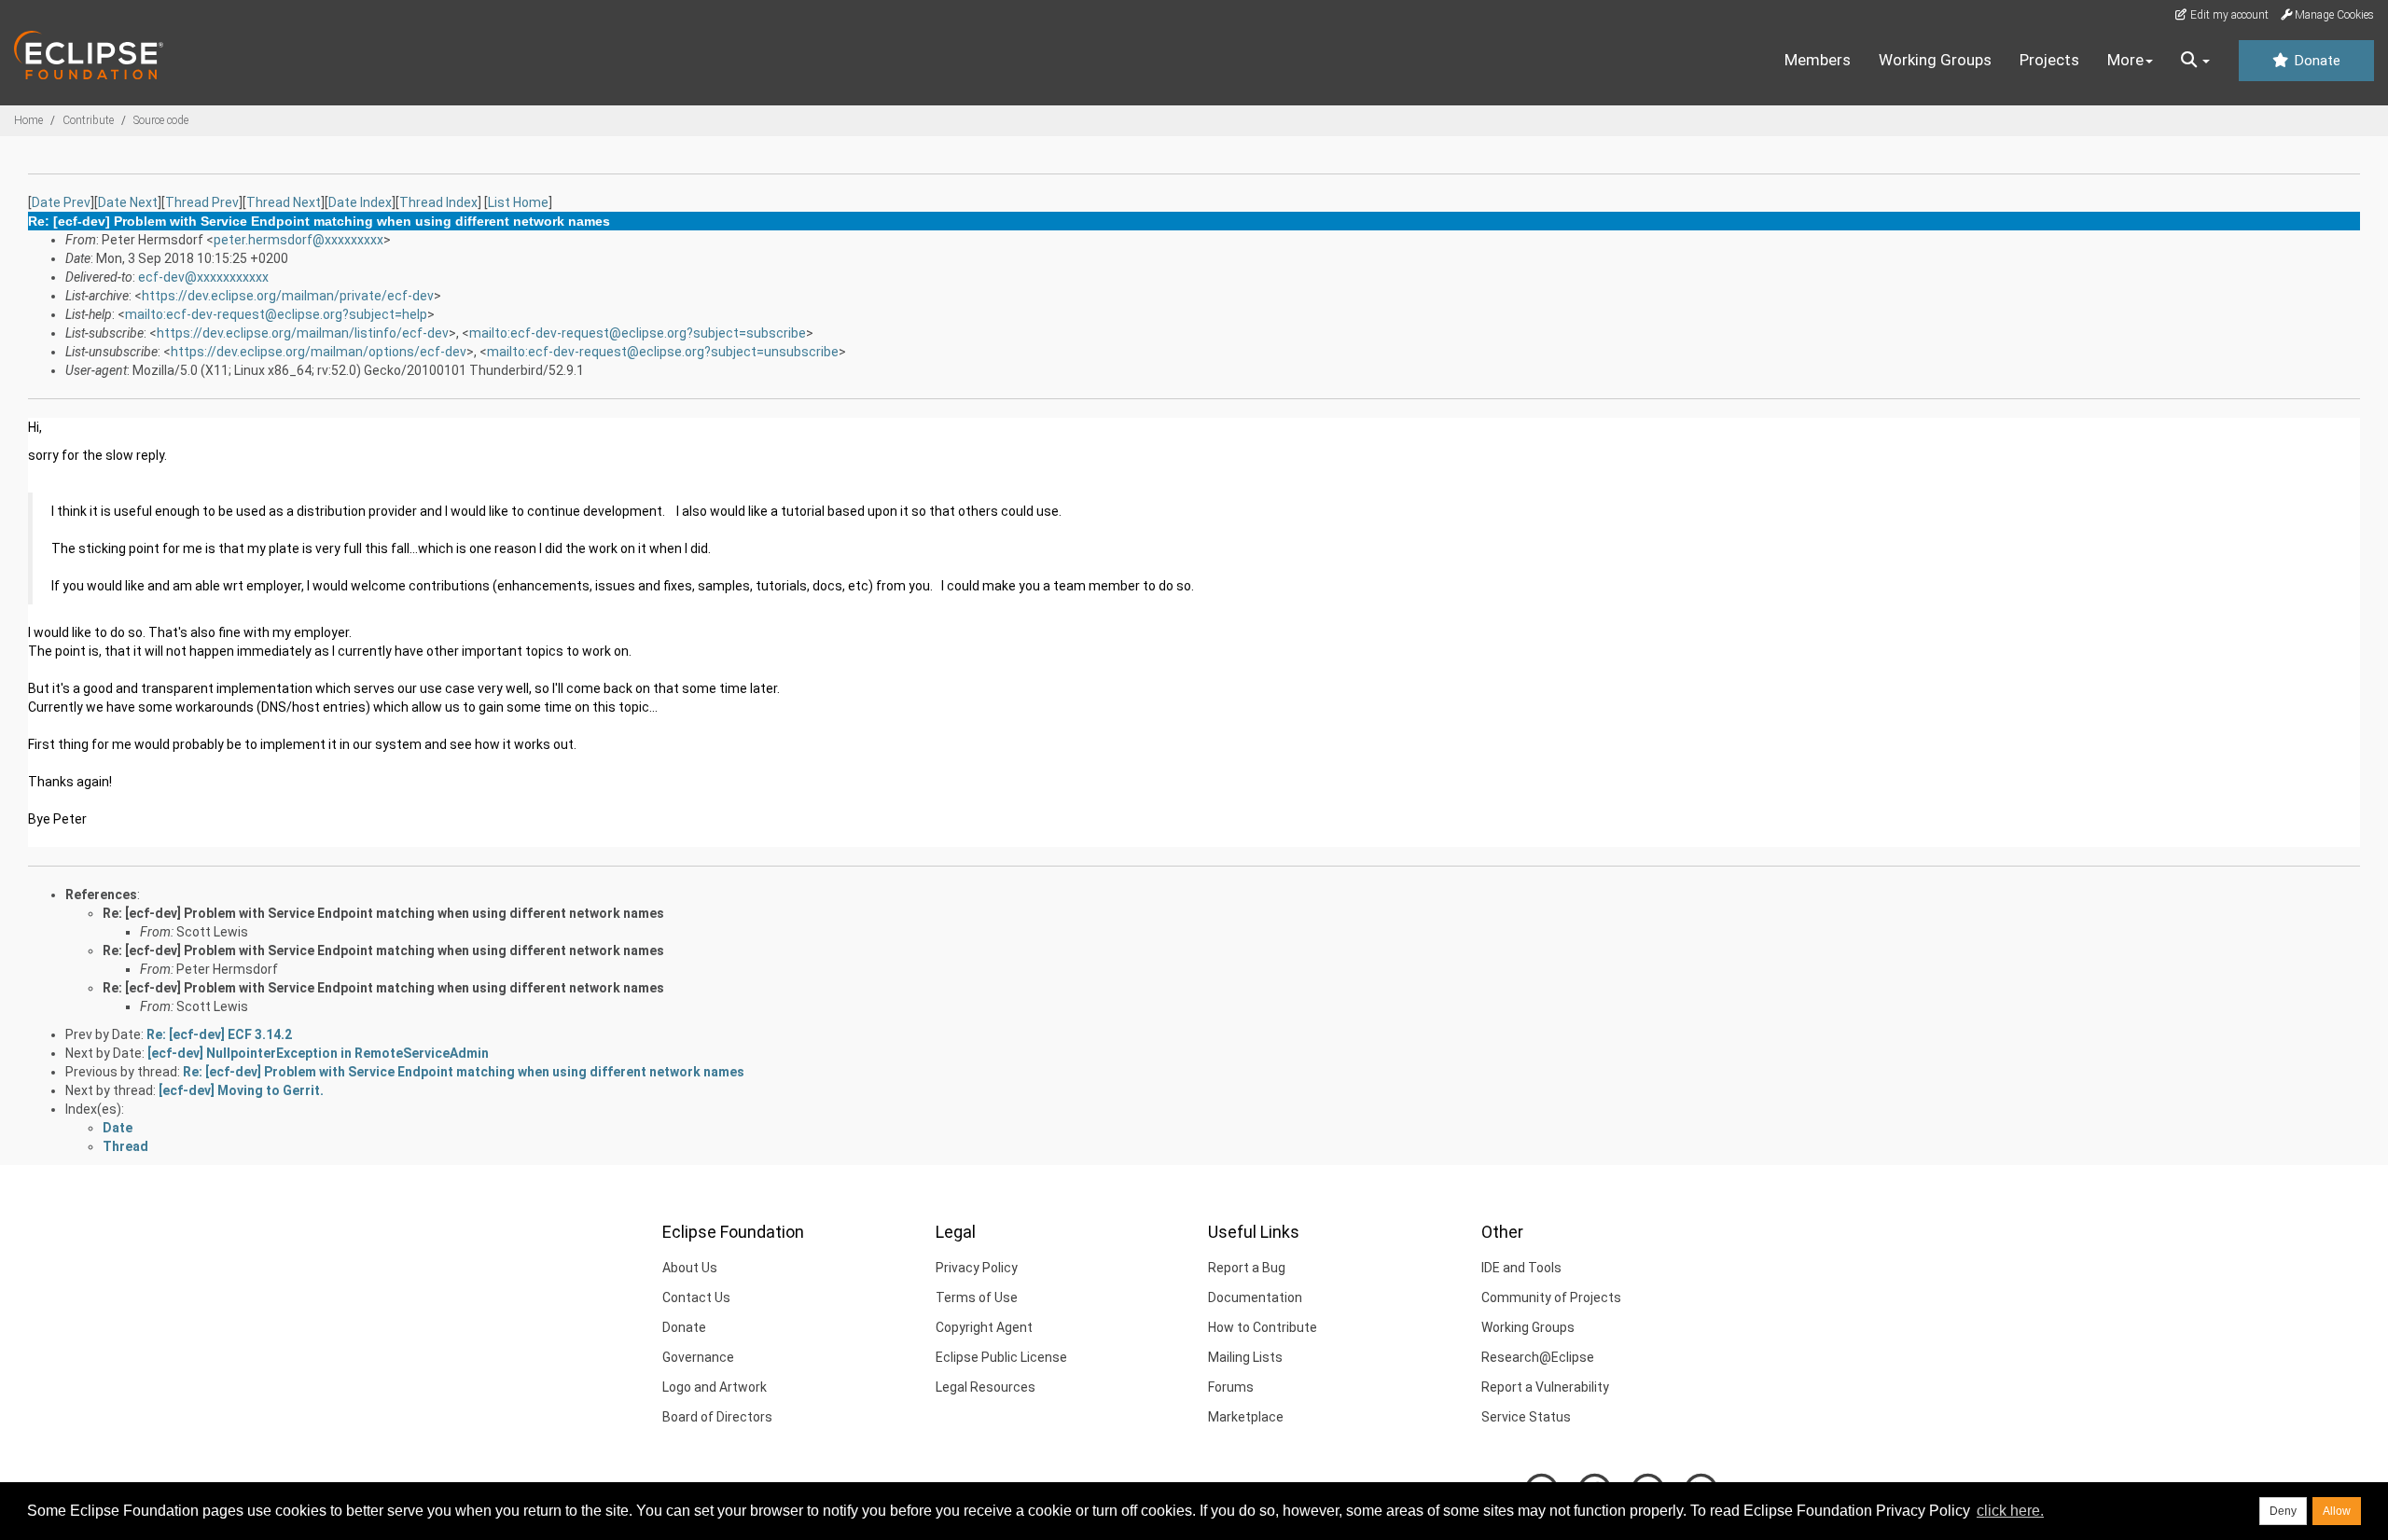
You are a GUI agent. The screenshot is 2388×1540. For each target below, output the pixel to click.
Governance (698, 1357)
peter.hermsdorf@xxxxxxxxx (298, 240)
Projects (2049, 60)
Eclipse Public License (1001, 1357)
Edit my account (2228, 15)
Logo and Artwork (715, 1387)
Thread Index (438, 202)
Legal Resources (986, 1387)
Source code (161, 120)
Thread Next (284, 202)
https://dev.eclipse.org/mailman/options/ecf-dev (319, 352)
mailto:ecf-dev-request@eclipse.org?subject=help (276, 314)
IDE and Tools (1521, 1268)
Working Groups (1935, 60)
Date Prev (61, 202)
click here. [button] (2010, 1511)
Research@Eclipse (1538, 1357)
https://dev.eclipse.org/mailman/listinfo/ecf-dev (303, 333)
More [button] (2125, 60)
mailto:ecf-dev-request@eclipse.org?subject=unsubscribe (663, 352)
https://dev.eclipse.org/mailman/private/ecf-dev (288, 296)
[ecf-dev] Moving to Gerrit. (241, 1090)
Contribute (88, 120)
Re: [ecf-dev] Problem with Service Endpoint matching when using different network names (383, 913)
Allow (2337, 1511)
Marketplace (1246, 1417)
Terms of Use (977, 1297)
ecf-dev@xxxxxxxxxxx (203, 277)
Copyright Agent (984, 1327)
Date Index (360, 202)
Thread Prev (202, 202)
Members (1818, 60)
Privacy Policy (977, 1268)
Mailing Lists (1245, 1357)
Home (28, 120)
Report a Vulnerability (1545, 1387)
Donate (2315, 61)
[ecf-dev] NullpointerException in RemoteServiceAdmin (318, 1053)
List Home (518, 202)
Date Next (128, 202)
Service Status (1526, 1417)
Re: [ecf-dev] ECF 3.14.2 (219, 1034)
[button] (2195, 61)
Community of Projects (1551, 1297)
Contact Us (696, 1297)
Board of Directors (717, 1417)
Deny (2283, 1511)
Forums (1231, 1387)
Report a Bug (1247, 1268)
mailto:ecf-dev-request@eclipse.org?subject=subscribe (638, 333)
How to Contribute (1263, 1327)
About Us (690, 1268)
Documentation (1255, 1297)
